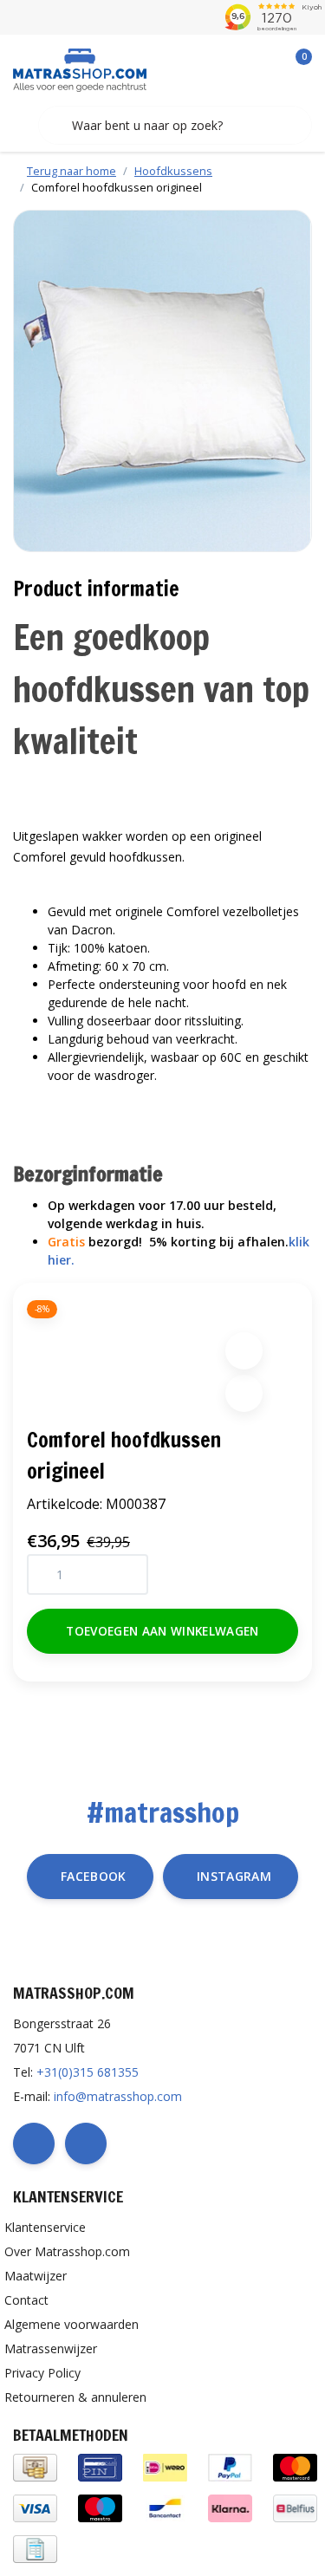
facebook (94, 1876)
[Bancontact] (165, 2507)
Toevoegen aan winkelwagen (162, 1631)
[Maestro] (100, 2507)
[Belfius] (295, 2507)
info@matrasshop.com (118, 2096)
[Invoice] (35, 2548)
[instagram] (86, 2143)
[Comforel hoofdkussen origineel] (162, 381)
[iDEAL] (165, 2466)
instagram (234, 1876)
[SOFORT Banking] (230, 2507)
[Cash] (35, 2466)
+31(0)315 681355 (88, 2072)
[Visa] (35, 2507)
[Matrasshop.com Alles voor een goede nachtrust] (80, 68)
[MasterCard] (295, 2466)
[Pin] (100, 2466)
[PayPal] (230, 2466)
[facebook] (34, 2143)
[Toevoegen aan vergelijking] (244, 1393)
